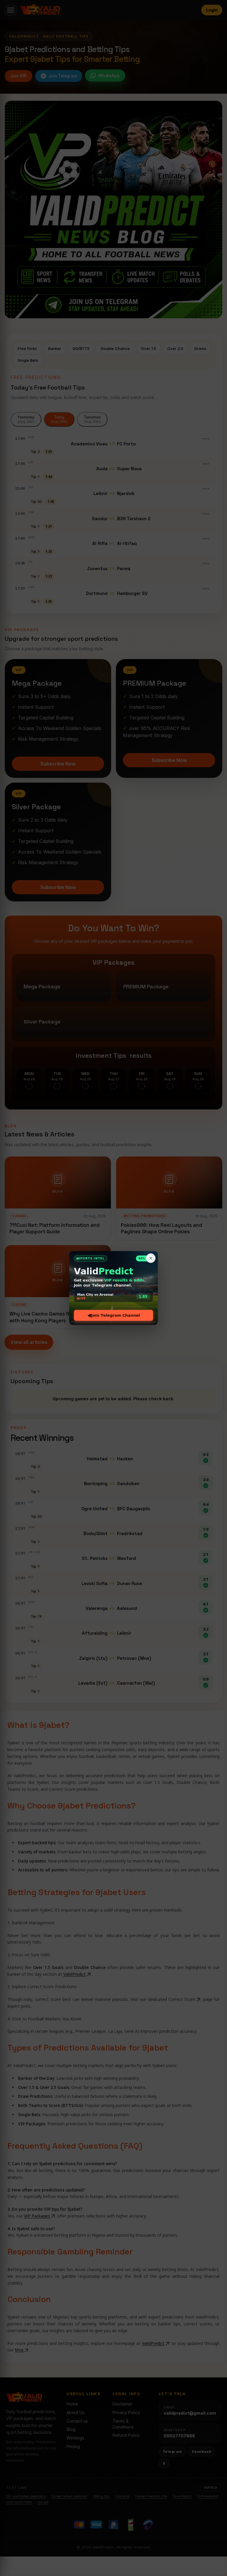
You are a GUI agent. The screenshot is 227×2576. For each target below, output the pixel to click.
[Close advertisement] (151, 1258)
